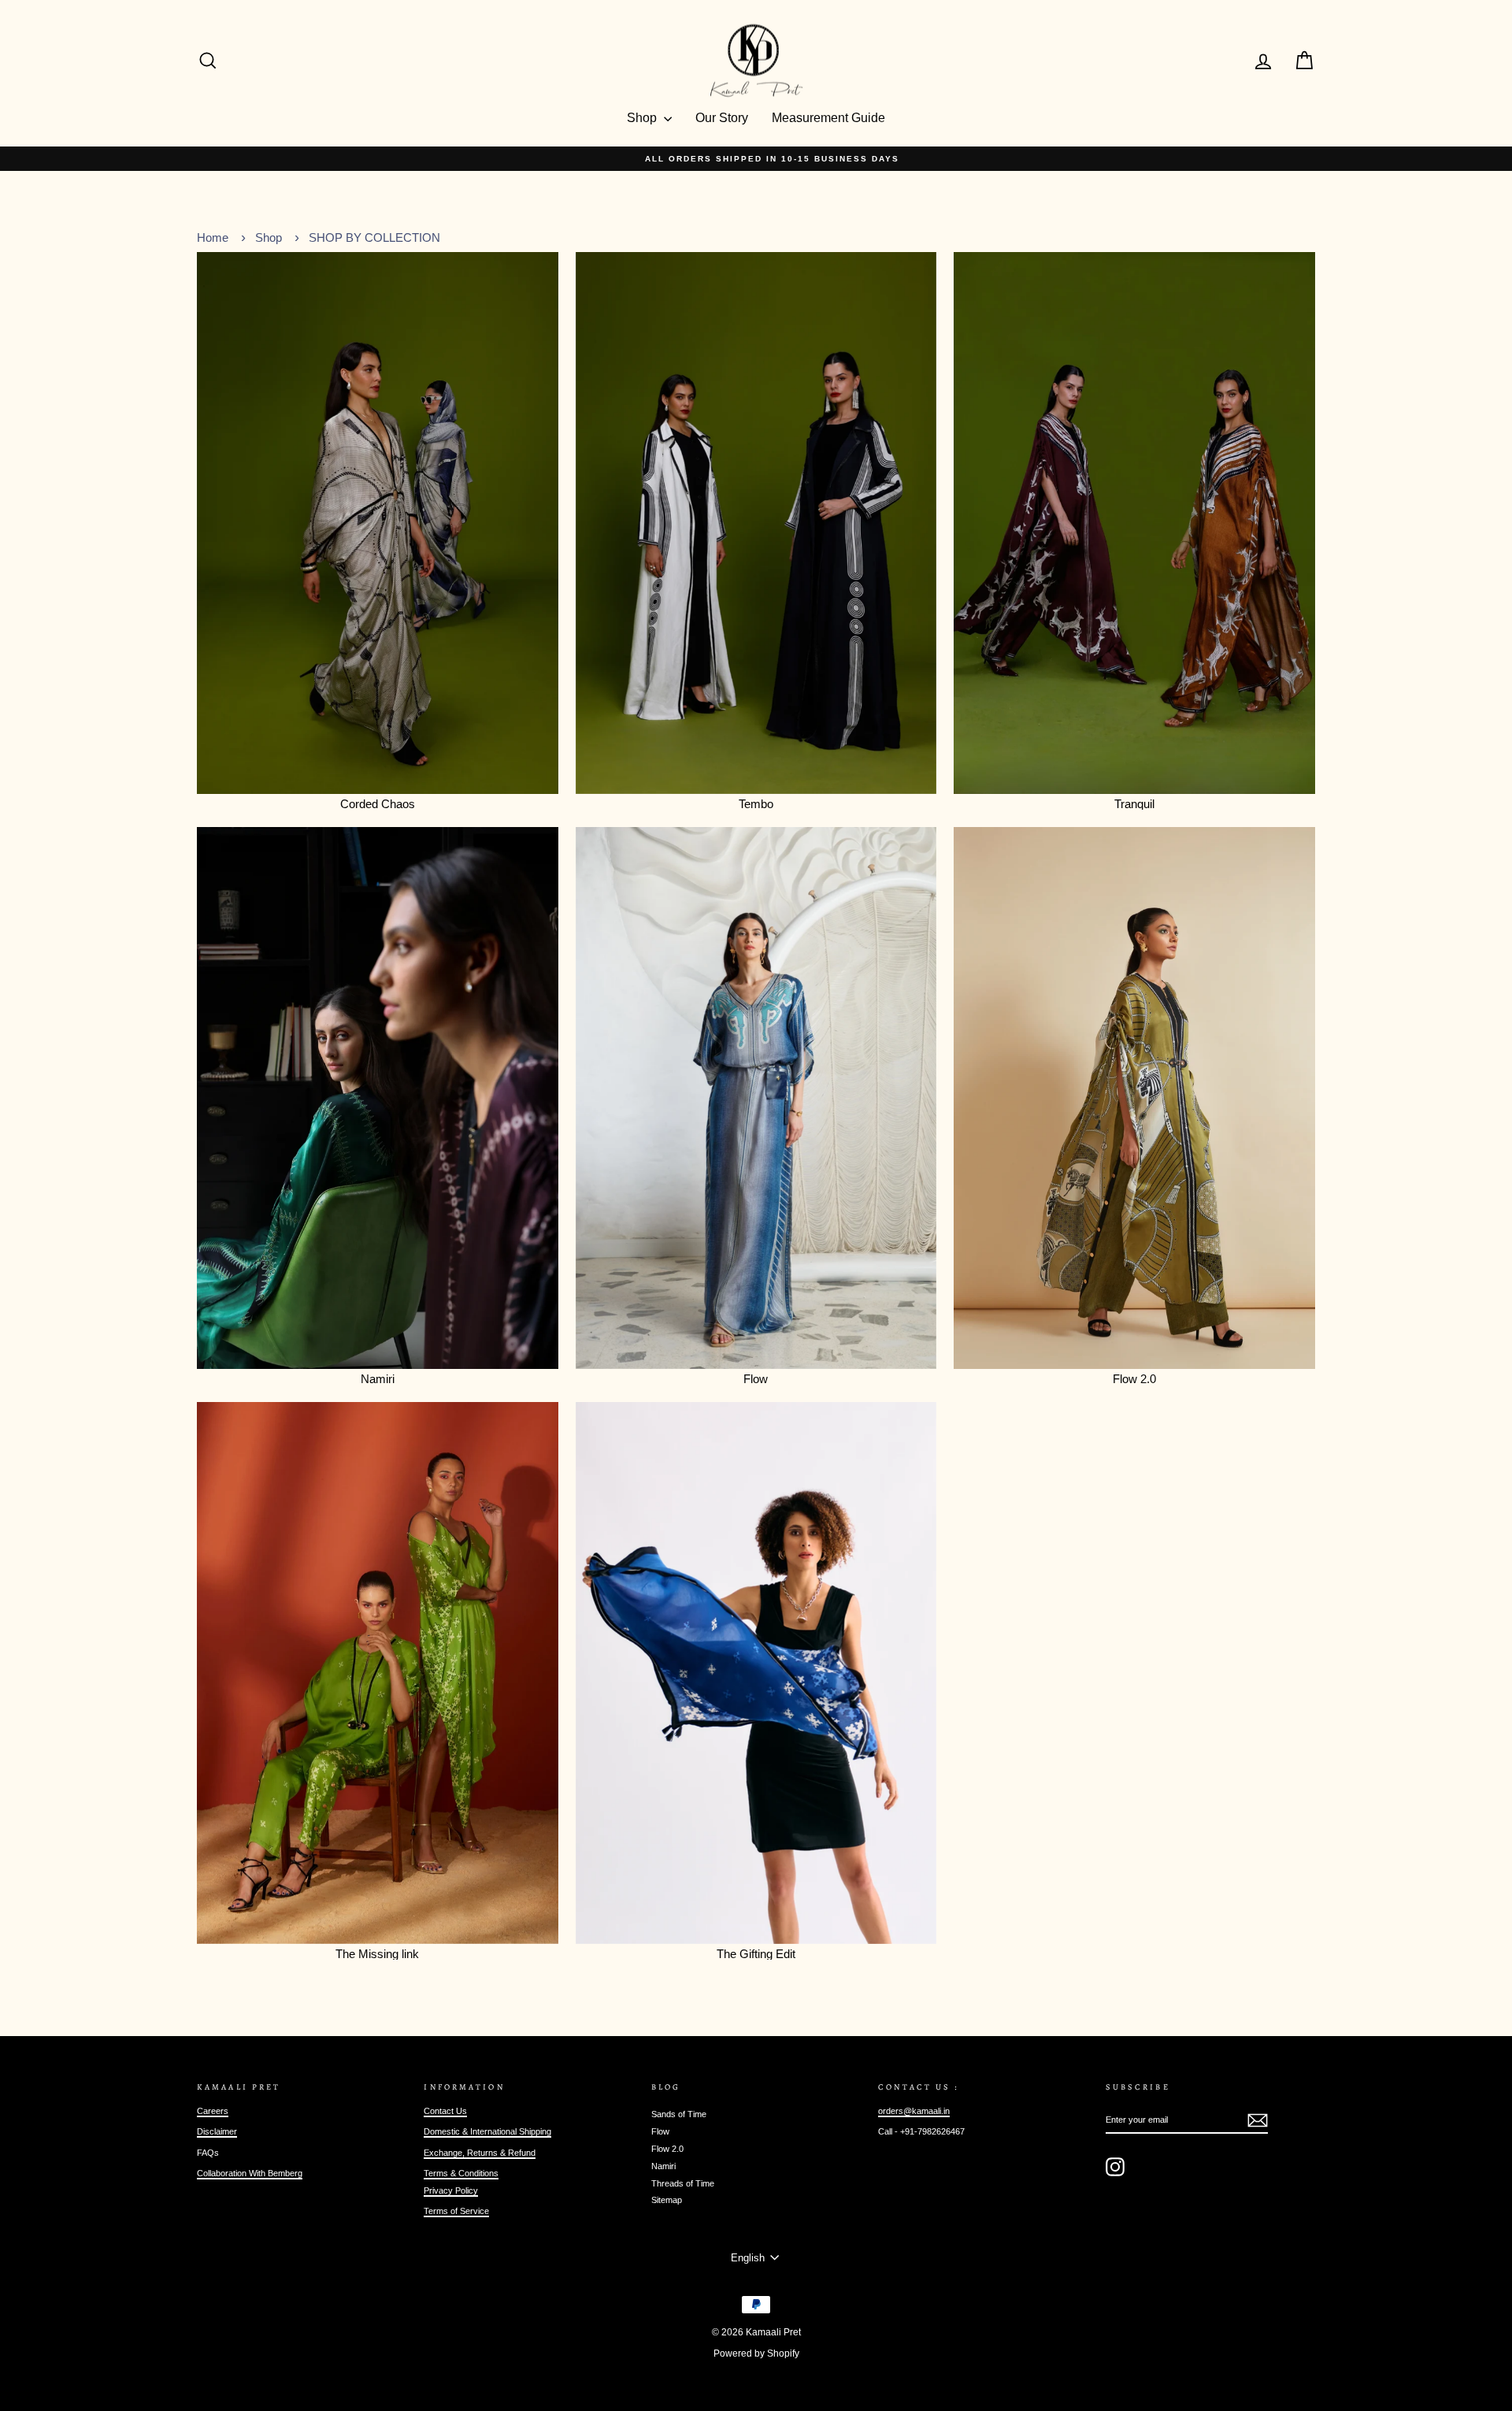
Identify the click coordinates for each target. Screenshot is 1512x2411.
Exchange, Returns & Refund (480, 2153)
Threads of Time (683, 2183)
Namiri (663, 2166)
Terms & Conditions (461, 2173)
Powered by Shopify (756, 2354)
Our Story (722, 118)
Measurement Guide (828, 118)
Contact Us (445, 2111)
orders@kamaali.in (914, 2111)
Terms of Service (456, 2211)
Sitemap (667, 2200)
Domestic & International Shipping (487, 2131)
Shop (643, 118)
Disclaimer (217, 2131)
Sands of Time (679, 2114)
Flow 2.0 (667, 2149)
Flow (660, 2131)
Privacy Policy (451, 2190)
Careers (213, 2111)
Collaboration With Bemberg (250, 2173)
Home (213, 237)
